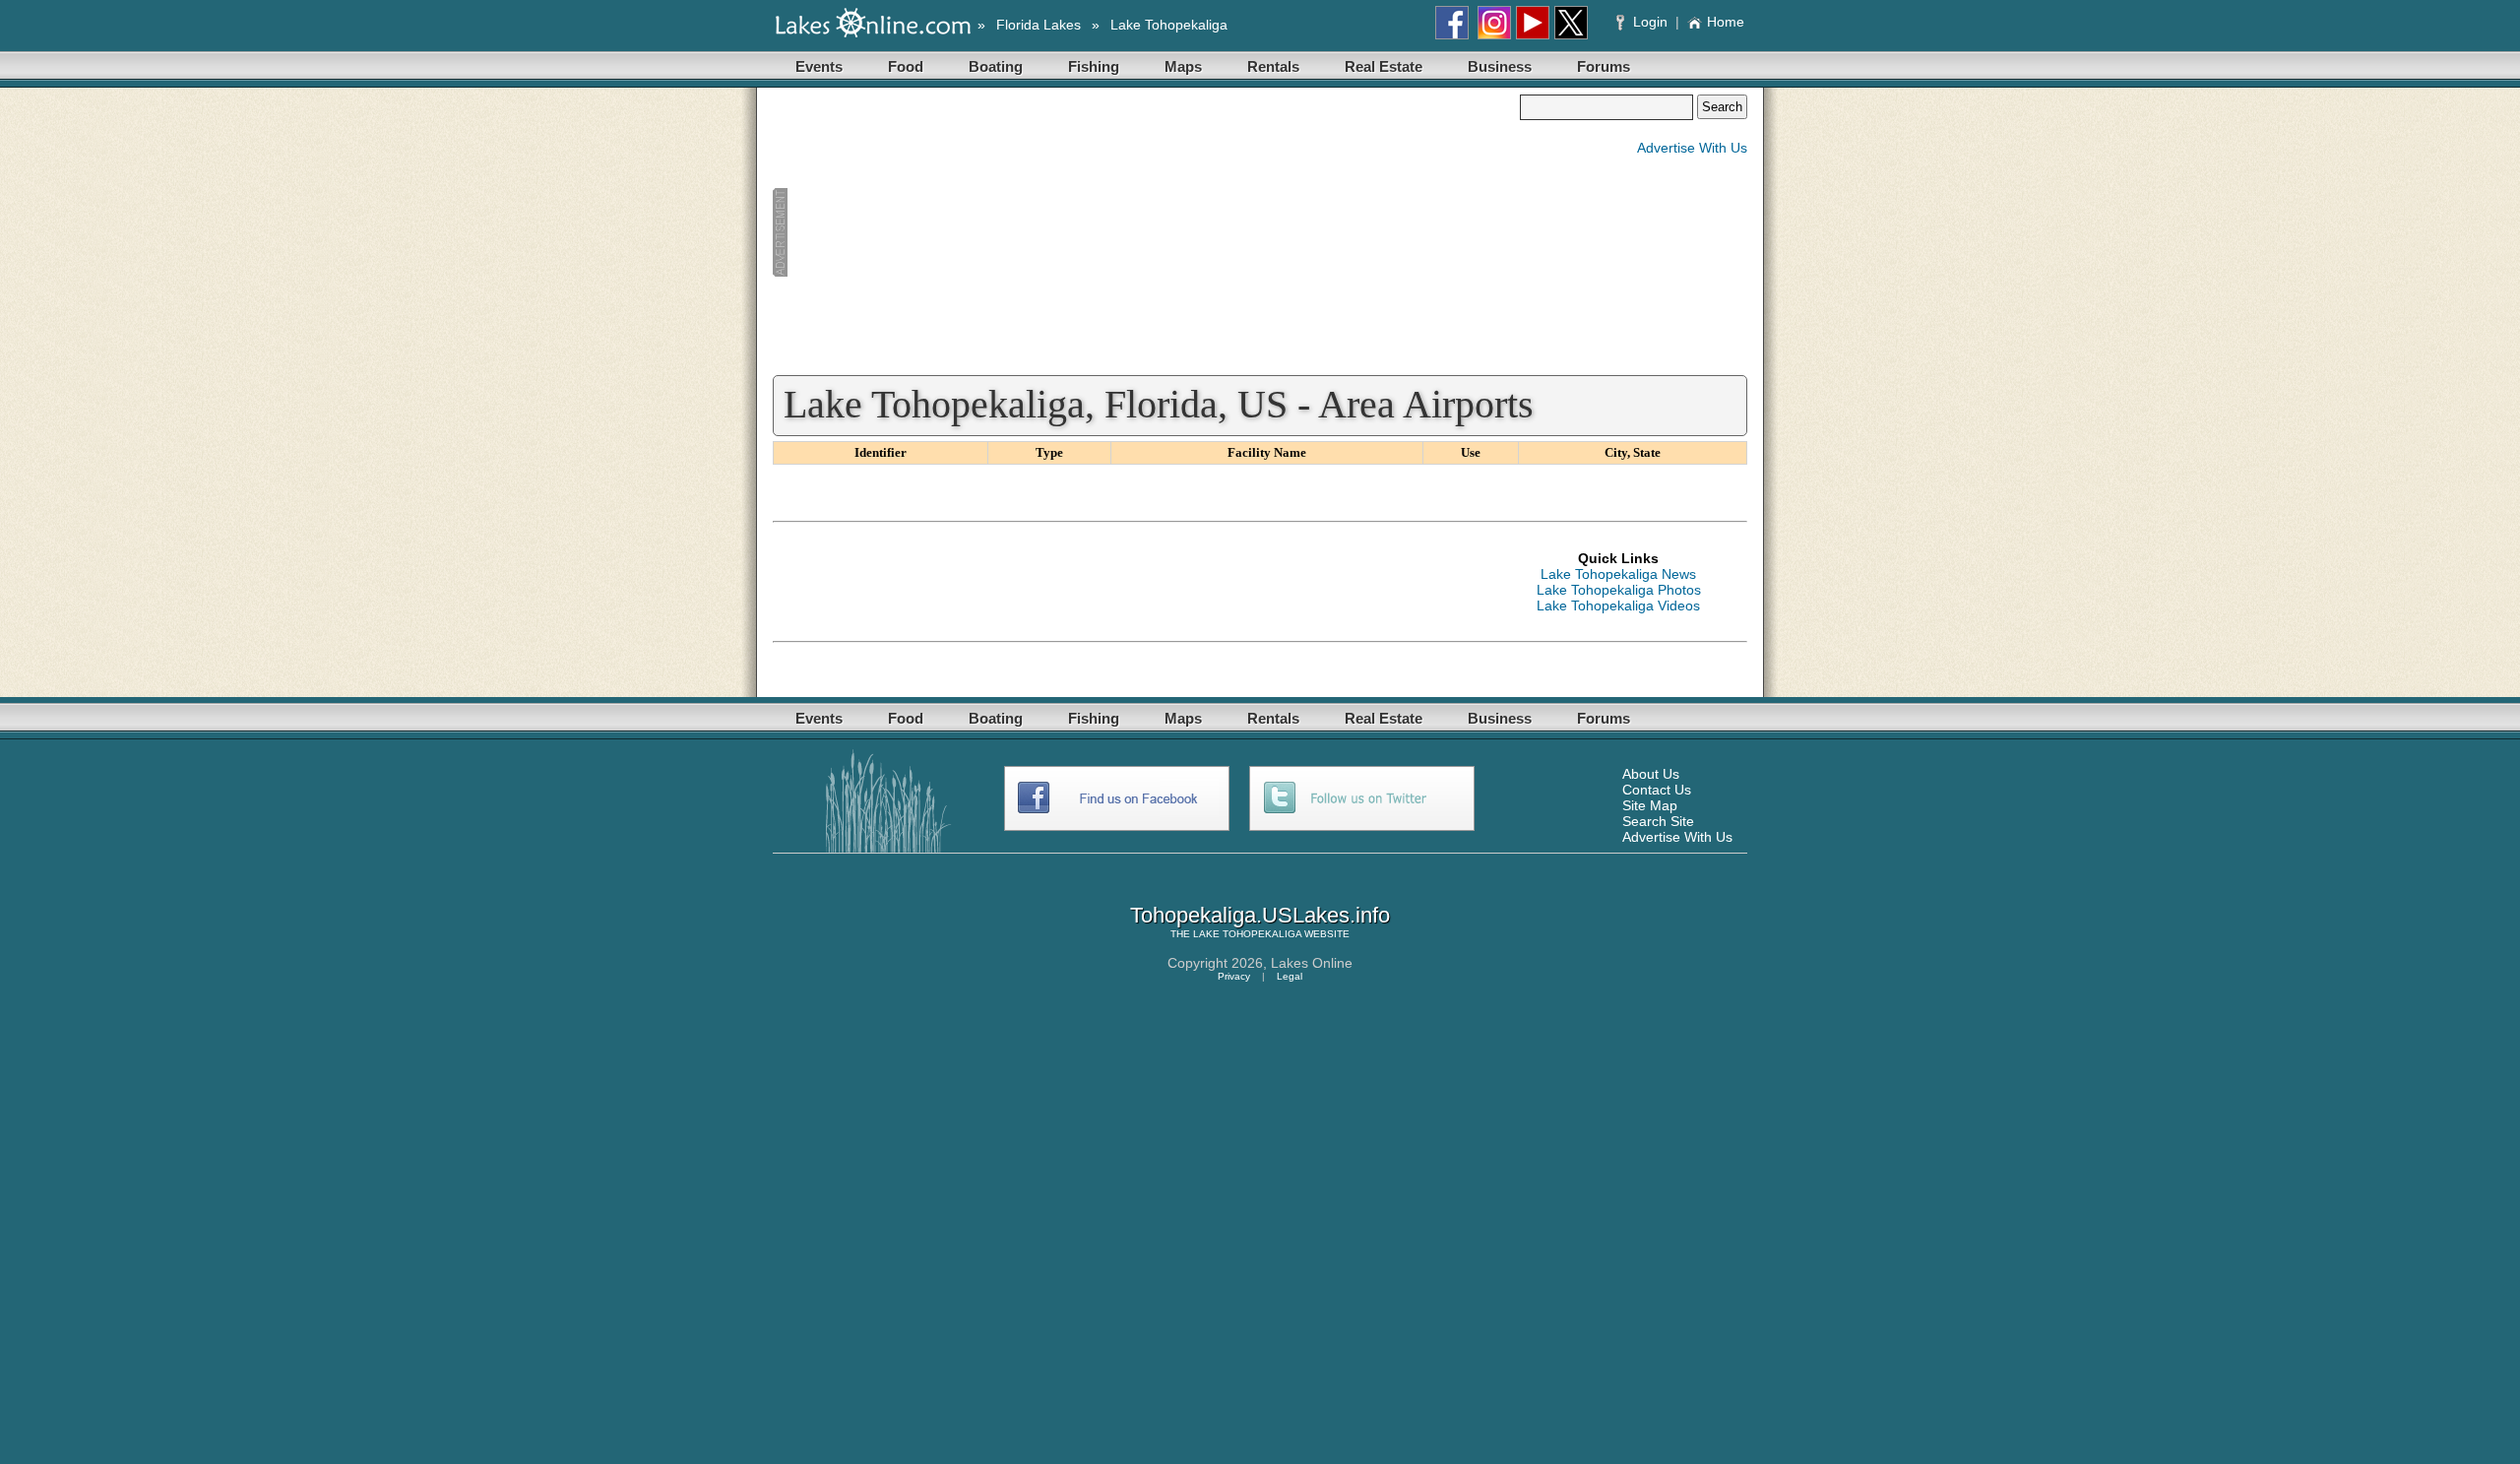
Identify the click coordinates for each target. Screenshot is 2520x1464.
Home (1726, 22)
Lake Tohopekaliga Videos (1618, 605)
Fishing (1094, 66)
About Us (1651, 774)
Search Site (1658, 821)
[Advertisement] (1146, 232)
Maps (1183, 66)
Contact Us (1657, 790)
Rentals (1273, 66)
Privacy (1234, 976)
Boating (996, 66)
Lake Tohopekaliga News (1618, 574)
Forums (1604, 66)
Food (906, 66)
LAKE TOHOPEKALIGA (1247, 934)
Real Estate (1384, 66)
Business (1500, 66)
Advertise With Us (1692, 148)
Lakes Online (1312, 963)
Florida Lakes (1039, 25)
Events (819, 66)
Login (1650, 22)
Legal (1290, 976)
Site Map (1650, 805)
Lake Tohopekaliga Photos (1619, 590)
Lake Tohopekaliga (1169, 25)
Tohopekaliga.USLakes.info (1260, 915)
